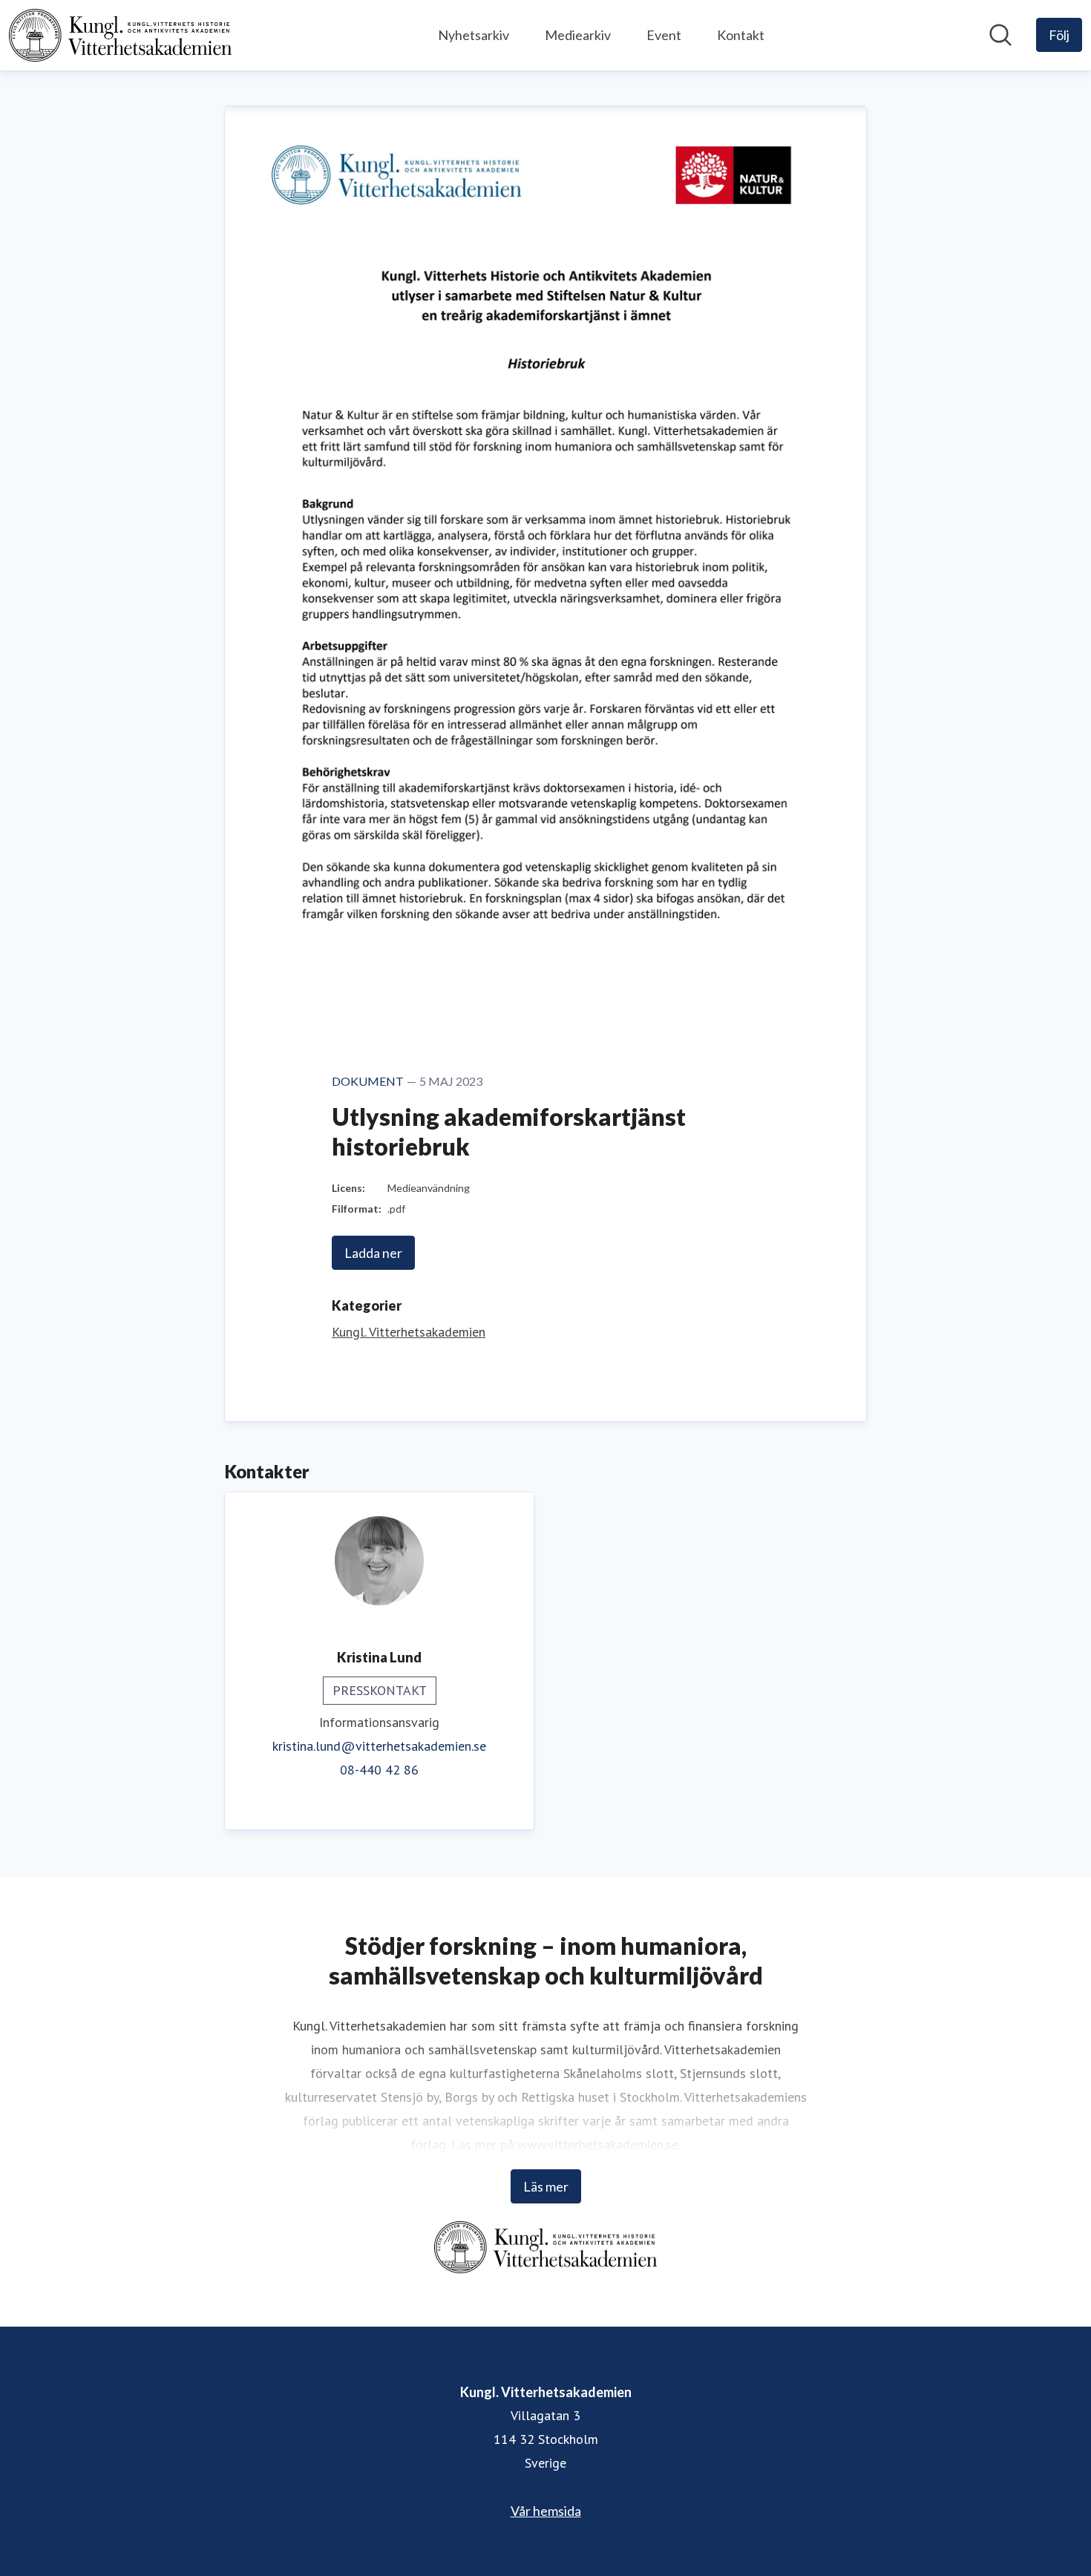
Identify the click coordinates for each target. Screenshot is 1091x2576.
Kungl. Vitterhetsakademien (409, 1332)
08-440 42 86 (379, 1770)
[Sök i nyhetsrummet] (1000, 35)
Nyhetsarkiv (474, 35)
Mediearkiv (578, 35)
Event (664, 35)
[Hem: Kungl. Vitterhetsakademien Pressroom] (120, 35)
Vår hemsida (546, 2511)
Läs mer (546, 2186)
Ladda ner (373, 1253)
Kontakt (741, 35)
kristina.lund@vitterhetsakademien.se (379, 1746)
